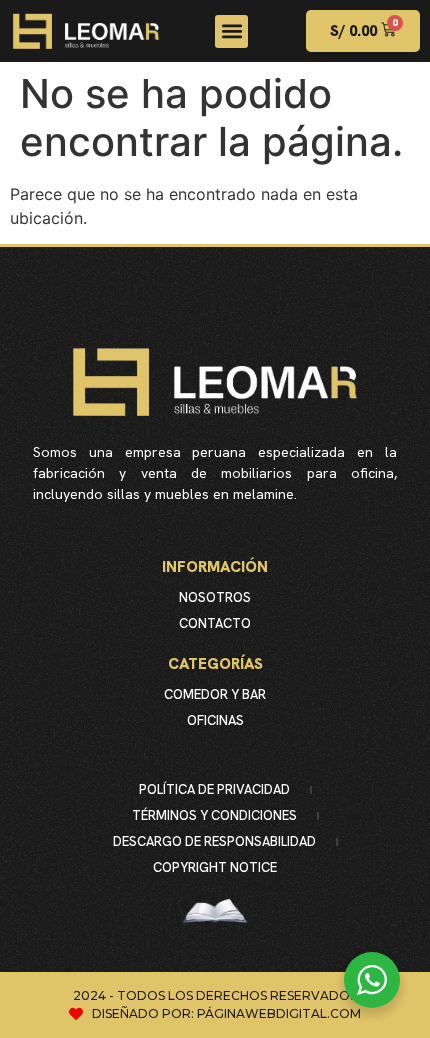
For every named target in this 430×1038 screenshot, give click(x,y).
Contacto (215, 623)
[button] (231, 31)
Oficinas (215, 720)
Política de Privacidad (214, 789)
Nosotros (215, 597)
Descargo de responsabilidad (214, 841)
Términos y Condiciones (214, 815)
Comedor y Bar (215, 694)
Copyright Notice (215, 867)
